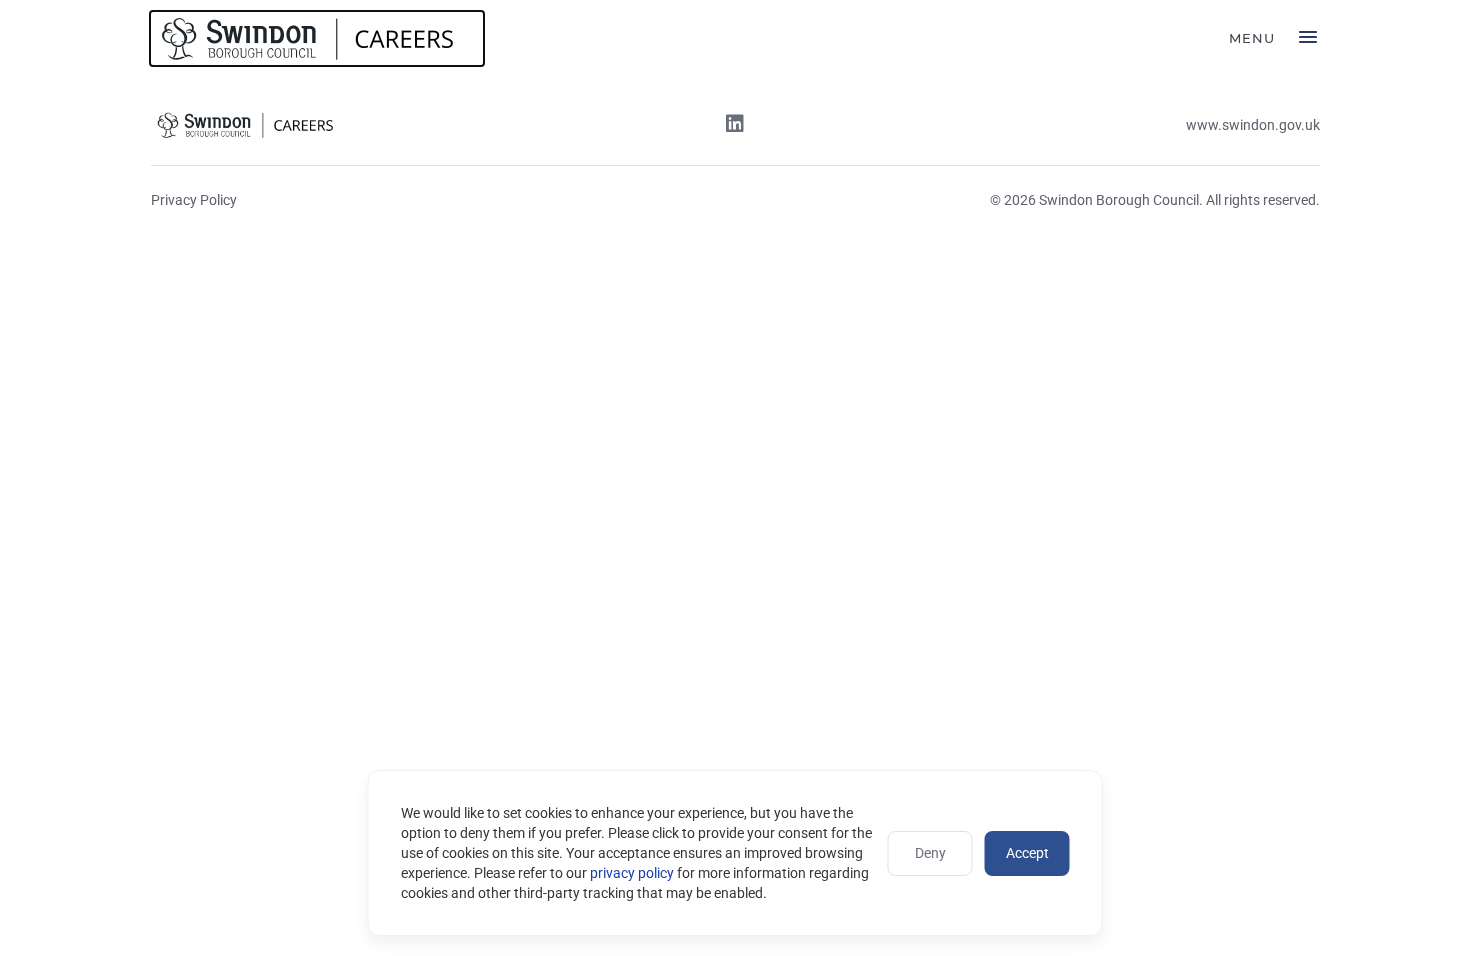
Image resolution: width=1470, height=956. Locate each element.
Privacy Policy (194, 200)
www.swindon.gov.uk (1253, 125)
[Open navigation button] (1308, 38)
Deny (930, 853)
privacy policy (632, 873)
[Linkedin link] (735, 126)
